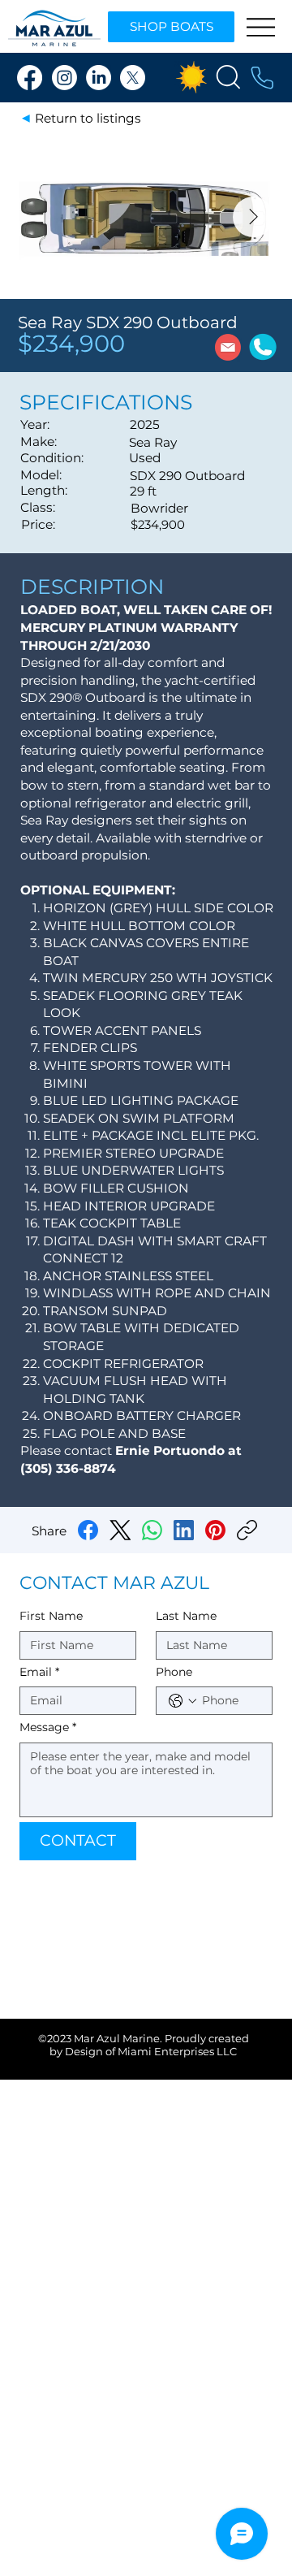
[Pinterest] (215, 1530)
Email (39, 1672)
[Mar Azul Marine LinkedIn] (99, 78)
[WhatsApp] (152, 1530)
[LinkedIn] (184, 1530)
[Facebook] (88, 1530)
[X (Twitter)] (120, 1530)
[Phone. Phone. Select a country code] (182, 1701)
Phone (174, 1672)
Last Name (186, 1616)
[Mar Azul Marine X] (133, 78)
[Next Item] (253, 217)
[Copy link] (247, 1530)
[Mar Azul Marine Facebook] (30, 78)
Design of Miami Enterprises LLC (151, 2051)
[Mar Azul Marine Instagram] (64, 78)
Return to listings (88, 118)
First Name (51, 1616)
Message (48, 1727)
